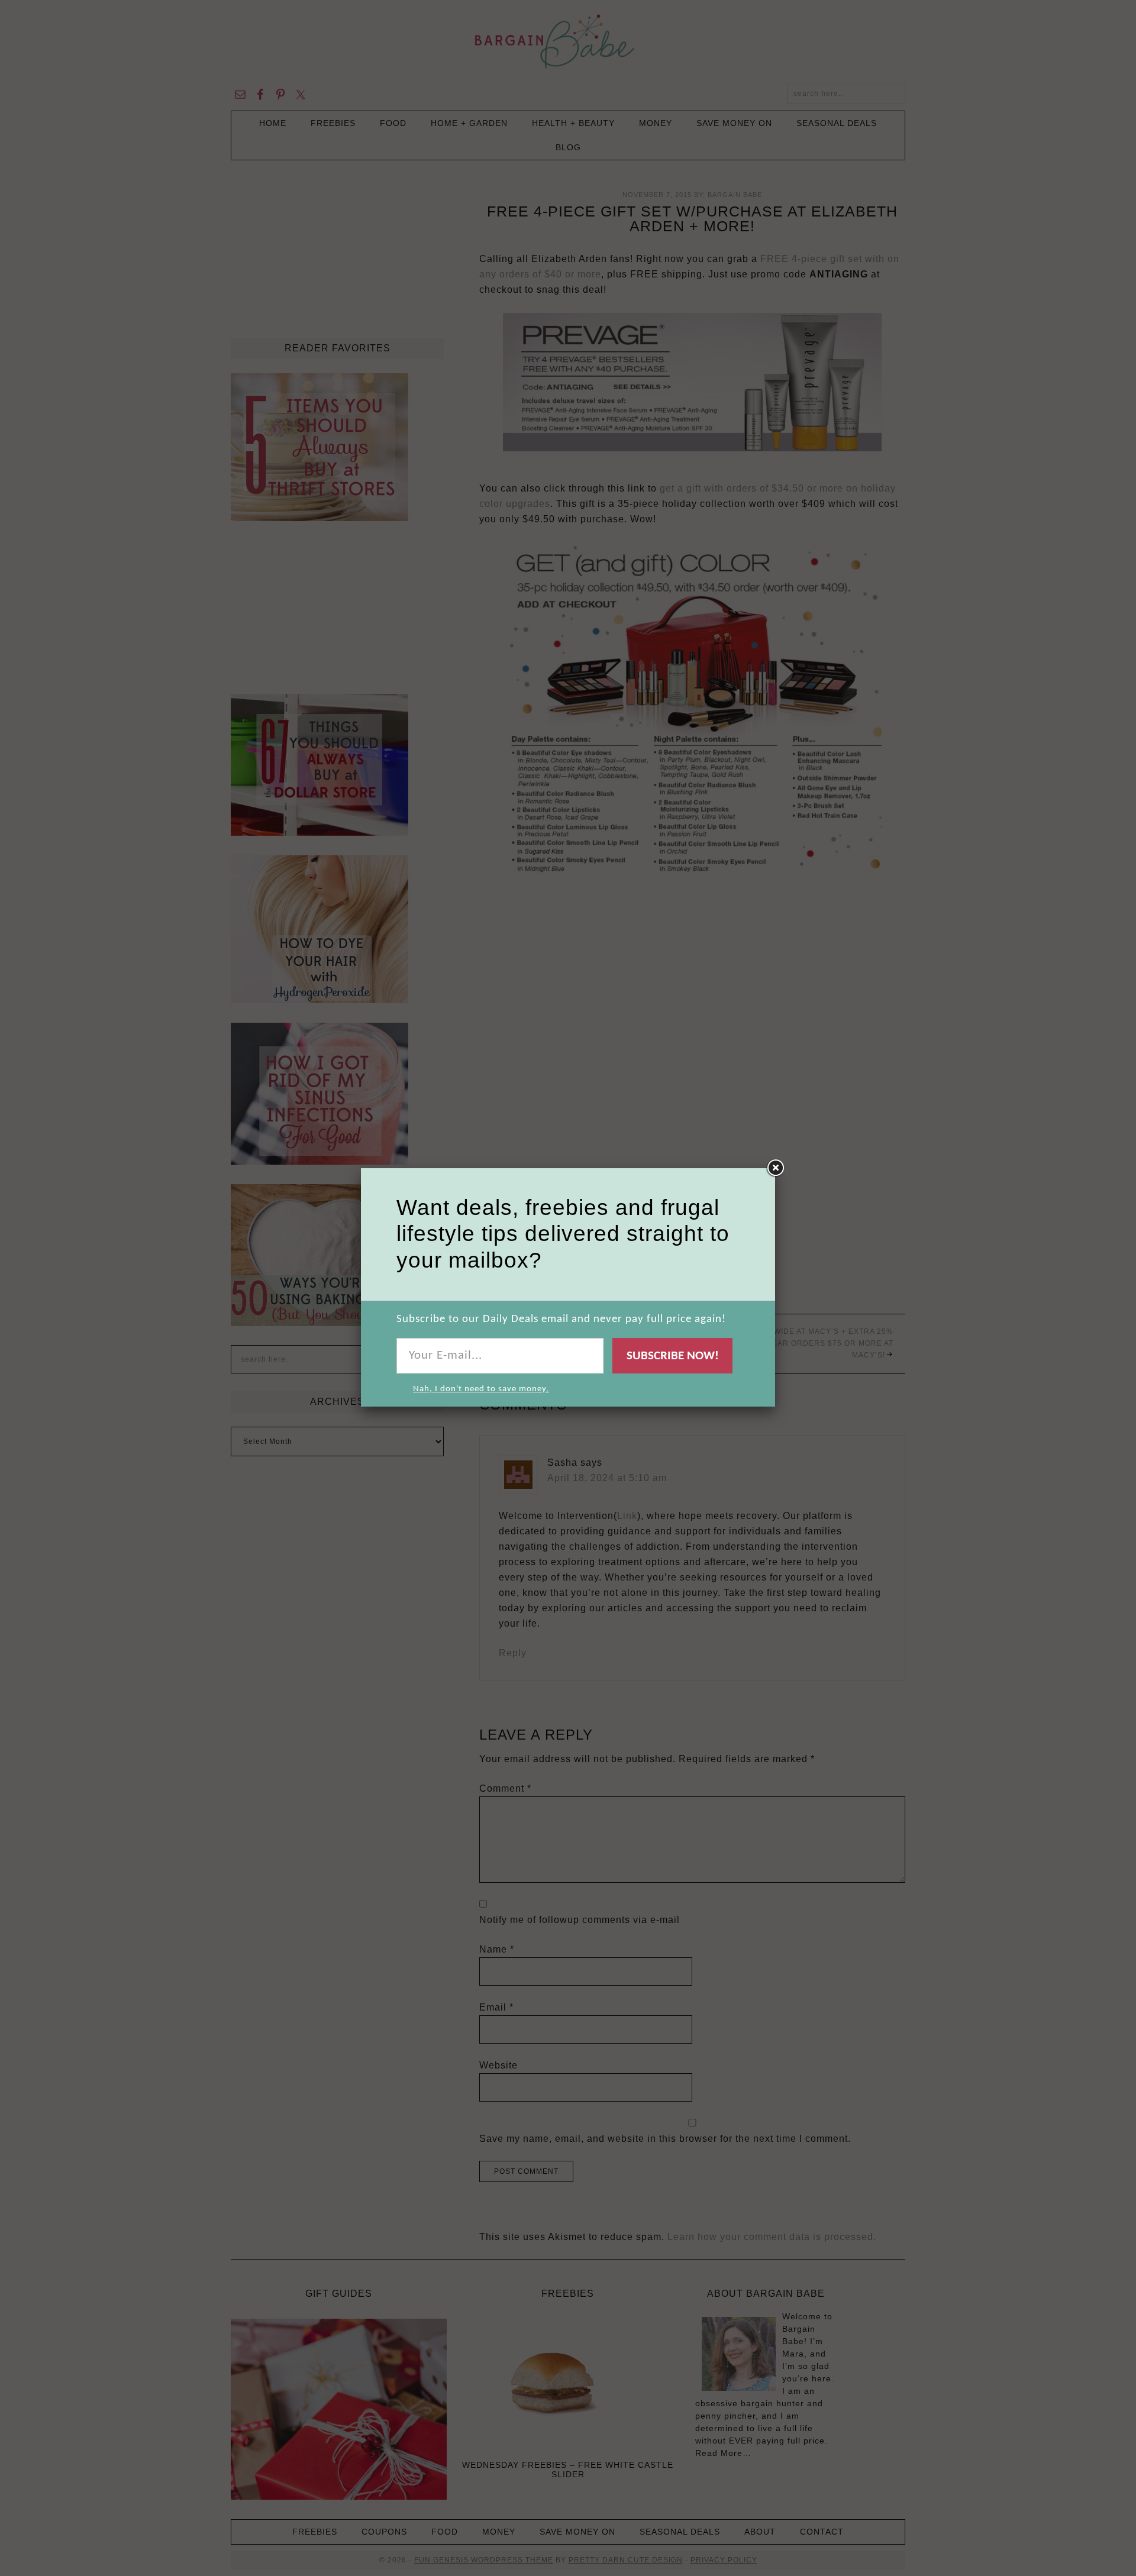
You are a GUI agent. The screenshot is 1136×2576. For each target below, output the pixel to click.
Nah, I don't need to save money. (481, 1389)
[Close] (775, 1168)
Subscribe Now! (673, 1356)
